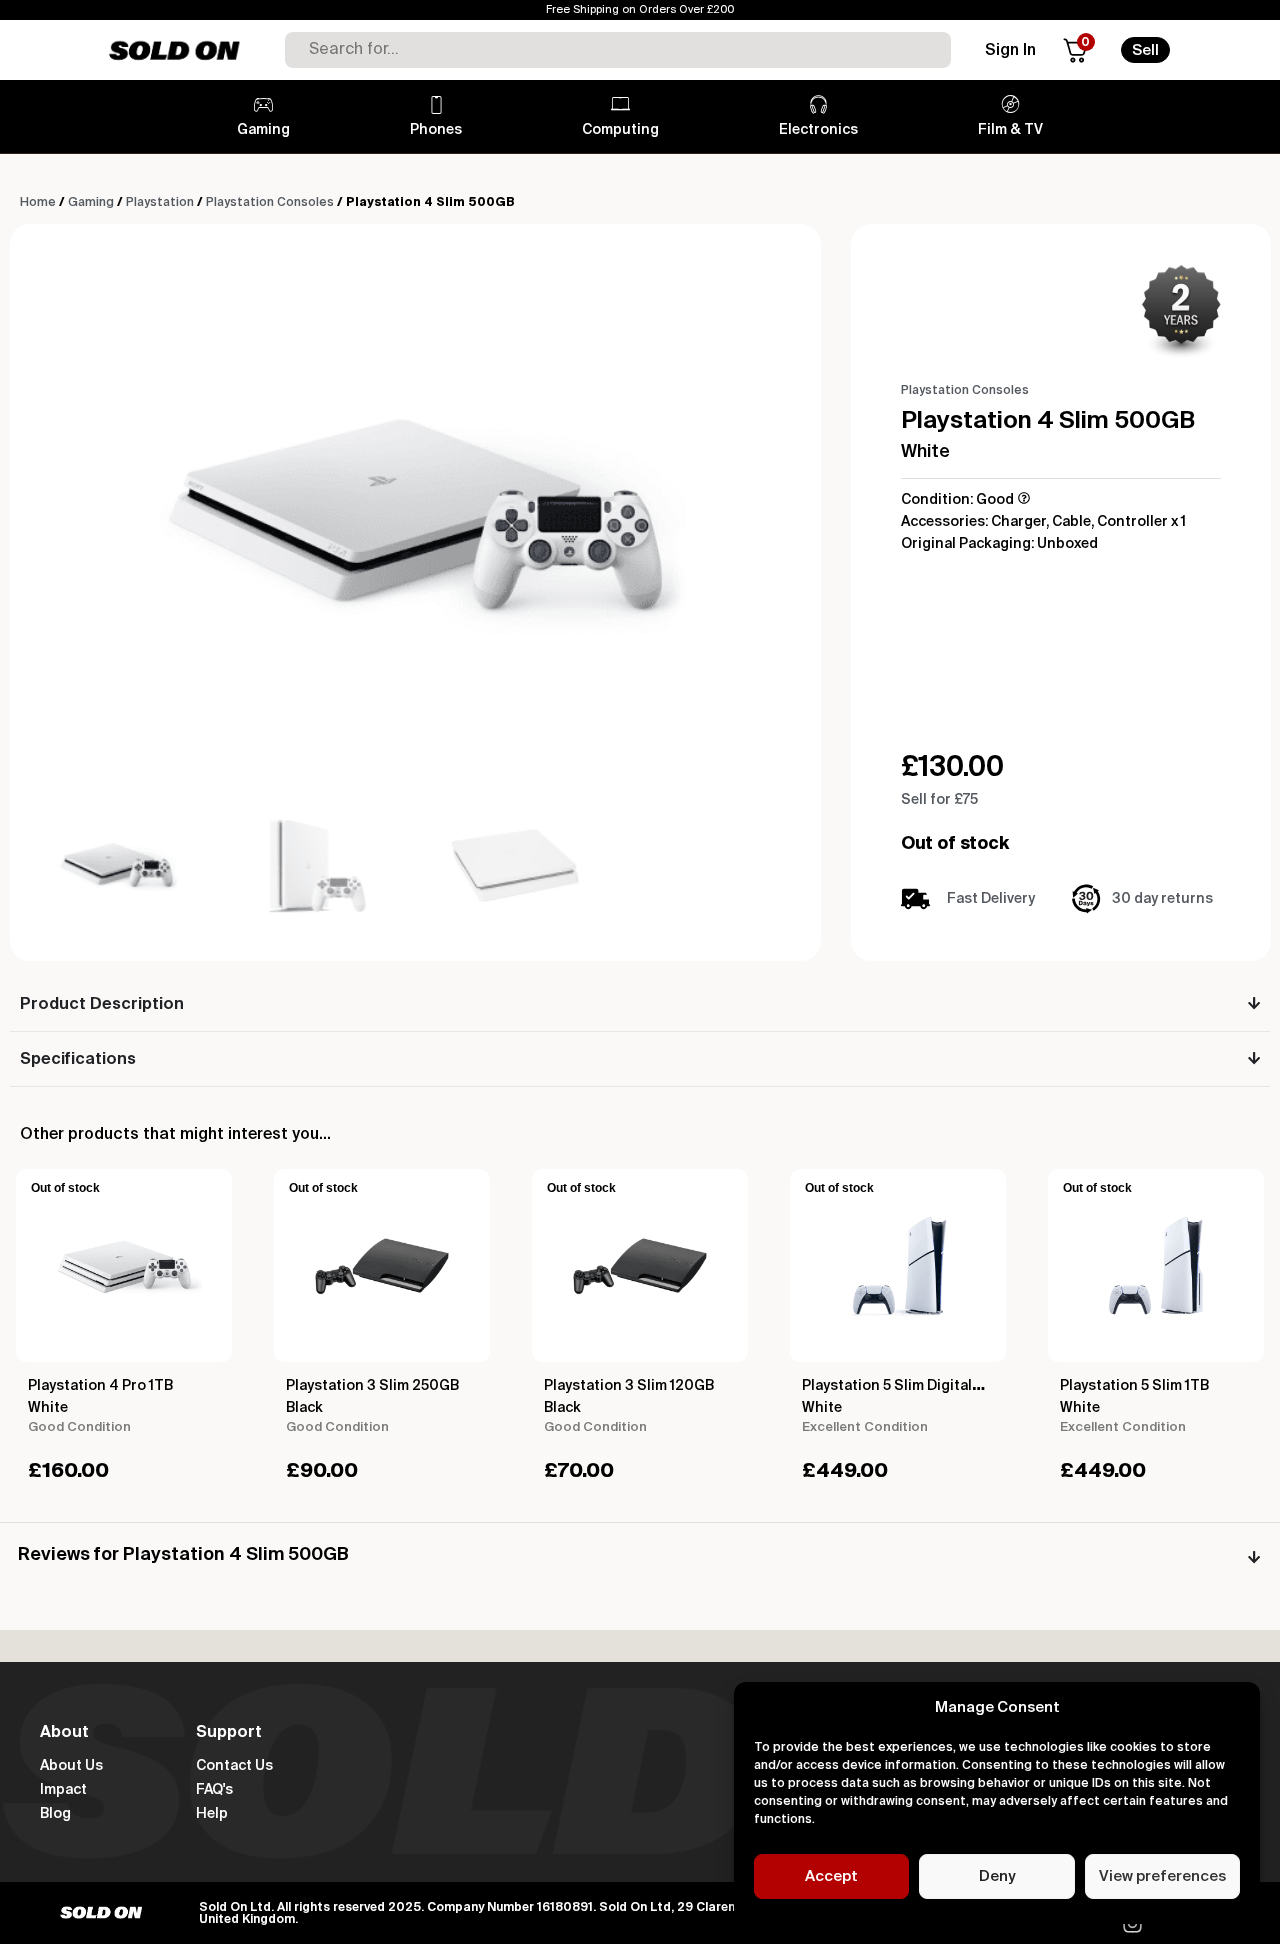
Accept (831, 1876)
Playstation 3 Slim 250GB (372, 1386)
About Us (71, 1766)
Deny (997, 1876)
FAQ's (214, 1790)
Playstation (160, 203)
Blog (55, 1814)
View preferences (1162, 1876)
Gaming (91, 203)
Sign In (1010, 51)
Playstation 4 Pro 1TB (100, 1386)
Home (38, 203)
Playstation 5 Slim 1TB (1134, 1386)
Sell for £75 (939, 800)
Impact (63, 1790)
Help (212, 1814)
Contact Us (234, 1766)
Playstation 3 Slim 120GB (629, 1386)
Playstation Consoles (270, 203)
